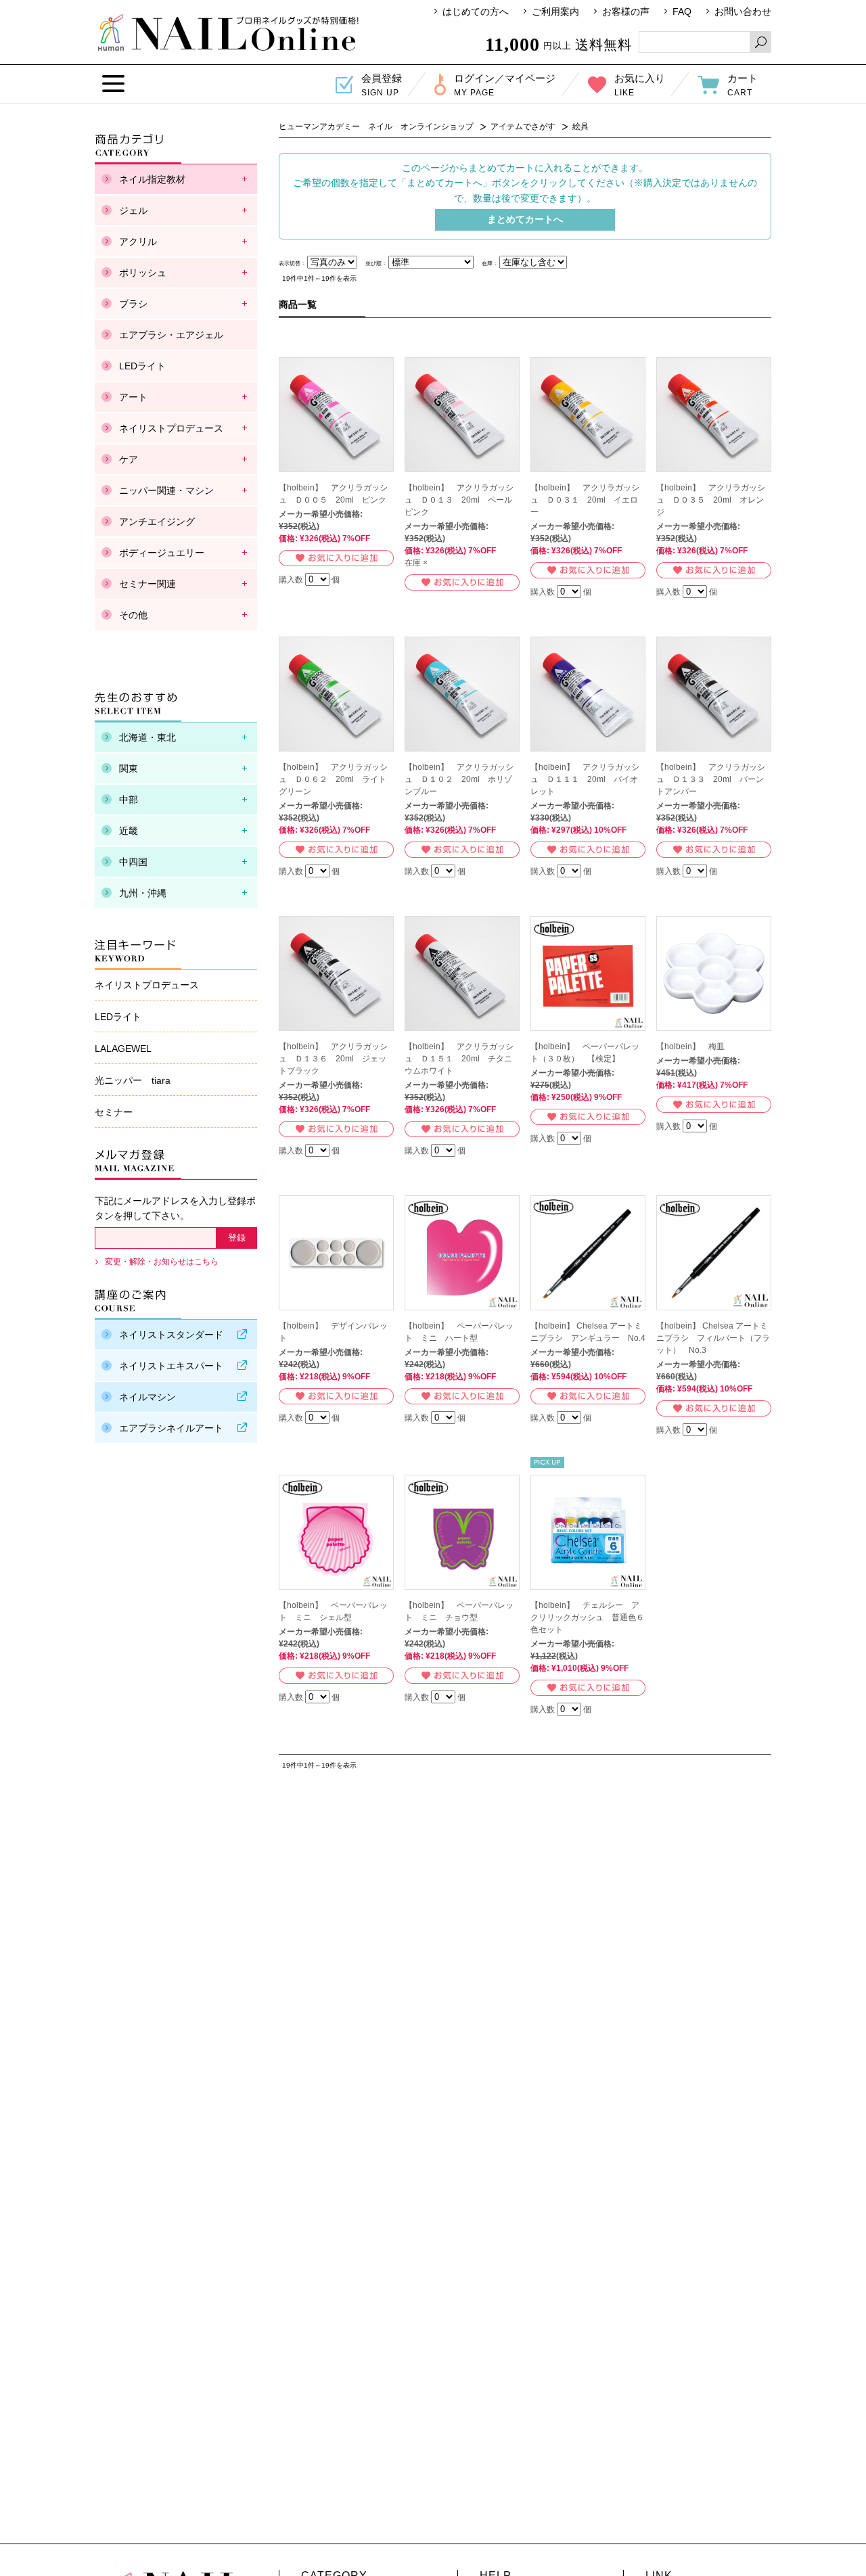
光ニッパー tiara (133, 1080)
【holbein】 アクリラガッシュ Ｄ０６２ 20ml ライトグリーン (333, 779)
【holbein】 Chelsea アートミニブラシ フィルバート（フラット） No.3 (713, 1338)
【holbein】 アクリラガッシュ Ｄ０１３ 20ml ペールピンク (459, 500)
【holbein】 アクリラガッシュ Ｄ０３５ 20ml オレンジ (711, 500)
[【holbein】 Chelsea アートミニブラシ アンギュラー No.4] (588, 1253)
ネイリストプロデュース (171, 428)
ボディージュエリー (162, 553)
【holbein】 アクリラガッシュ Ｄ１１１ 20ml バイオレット (585, 779)
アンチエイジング (157, 522)
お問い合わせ (743, 11)
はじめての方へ (476, 11)
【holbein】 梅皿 (690, 1046)
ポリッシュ (143, 273)
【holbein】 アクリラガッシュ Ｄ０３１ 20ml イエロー (585, 500)
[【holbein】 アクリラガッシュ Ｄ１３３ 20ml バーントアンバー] (714, 694)
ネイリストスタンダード (171, 1335)
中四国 (133, 862)
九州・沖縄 (143, 893)
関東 (129, 768)
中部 (129, 800)
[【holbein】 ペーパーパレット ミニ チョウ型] (462, 1532)
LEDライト (142, 366)
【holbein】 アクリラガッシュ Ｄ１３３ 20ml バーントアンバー (711, 779)
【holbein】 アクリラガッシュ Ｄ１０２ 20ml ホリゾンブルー (459, 779)
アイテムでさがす (523, 127)
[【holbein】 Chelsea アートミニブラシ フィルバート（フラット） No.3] (714, 1253)
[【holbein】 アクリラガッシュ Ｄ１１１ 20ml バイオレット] (588, 694)
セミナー (114, 1112)
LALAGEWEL (123, 1049)
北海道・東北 (147, 737)
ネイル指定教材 (152, 179)
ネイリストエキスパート (171, 1366)
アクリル (138, 241)
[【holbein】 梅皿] (714, 973)
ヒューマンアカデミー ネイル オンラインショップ (228, 32)
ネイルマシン (147, 1397)
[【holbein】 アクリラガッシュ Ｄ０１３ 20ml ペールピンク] (462, 415)
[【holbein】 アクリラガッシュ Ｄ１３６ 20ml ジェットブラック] (336, 973)
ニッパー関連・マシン (166, 490)
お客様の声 (626, 11)
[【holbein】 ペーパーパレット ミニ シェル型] (336, 1532)
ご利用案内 (555, 11)
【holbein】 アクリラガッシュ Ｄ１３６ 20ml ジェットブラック (333, 1059)
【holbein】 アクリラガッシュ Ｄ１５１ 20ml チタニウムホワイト (459, 1059)
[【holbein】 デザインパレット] (336, 1253)
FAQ (682, 11)
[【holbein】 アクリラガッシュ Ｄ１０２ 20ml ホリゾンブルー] (462, 694)
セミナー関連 (147, 584)
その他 (133, 615)
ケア (129, 459)
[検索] (760, 42)
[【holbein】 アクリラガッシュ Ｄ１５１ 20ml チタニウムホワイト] (462, 973)
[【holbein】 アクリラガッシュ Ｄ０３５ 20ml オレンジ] (714, 415)
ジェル (133, 210)
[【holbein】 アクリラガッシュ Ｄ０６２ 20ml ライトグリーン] (336, 694)
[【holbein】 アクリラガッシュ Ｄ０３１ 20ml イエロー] (588, 415)
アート (133, 397)
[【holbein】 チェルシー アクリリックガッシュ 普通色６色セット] (588, 1532)
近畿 (129, 831)
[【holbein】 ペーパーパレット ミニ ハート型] (462, 1253)
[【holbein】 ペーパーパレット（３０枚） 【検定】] (588, 973)
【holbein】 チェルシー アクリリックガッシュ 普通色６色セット (587, 1617)
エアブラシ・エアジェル (171, 335)
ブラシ (133, 304)
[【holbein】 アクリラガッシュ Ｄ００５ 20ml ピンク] (336, 415)
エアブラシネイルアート (171, 1428)
